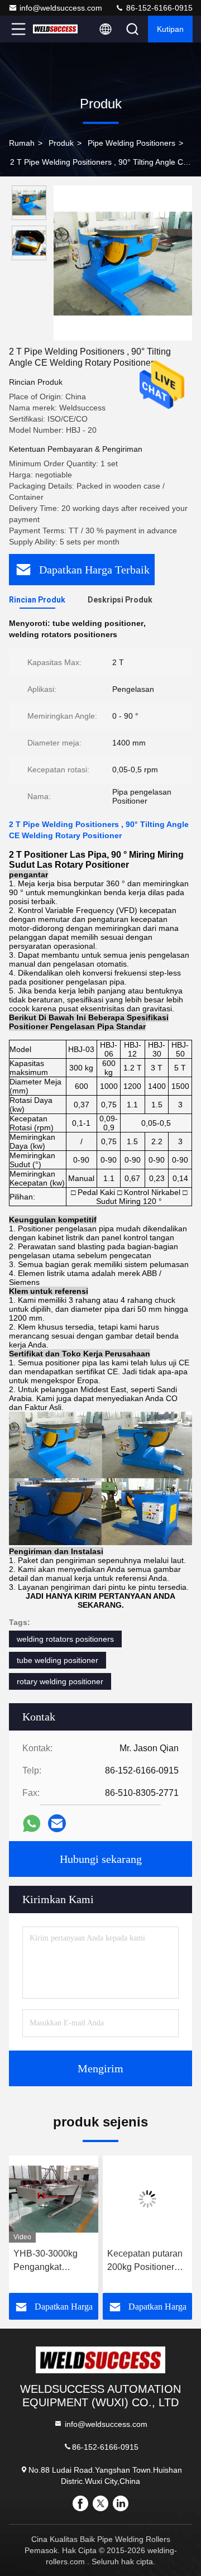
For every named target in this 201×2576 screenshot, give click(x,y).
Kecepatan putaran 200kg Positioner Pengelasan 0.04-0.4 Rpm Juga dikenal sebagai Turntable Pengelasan (145, 2261)
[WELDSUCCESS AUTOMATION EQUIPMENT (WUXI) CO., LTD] (55, 29)
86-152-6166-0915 (158, 8)
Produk (61, 143)
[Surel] (57, 1823)
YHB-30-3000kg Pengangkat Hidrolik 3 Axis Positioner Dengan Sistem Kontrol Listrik (51, 2261)
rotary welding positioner (60, 1681)
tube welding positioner (58, 1660)
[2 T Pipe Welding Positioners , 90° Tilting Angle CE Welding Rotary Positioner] (123, 263)
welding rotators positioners (65, 1639)
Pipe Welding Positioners (131, 143)
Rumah (22, 143)
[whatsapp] (32, 1824)
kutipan (170, 29)
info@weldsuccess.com (61, 8)
